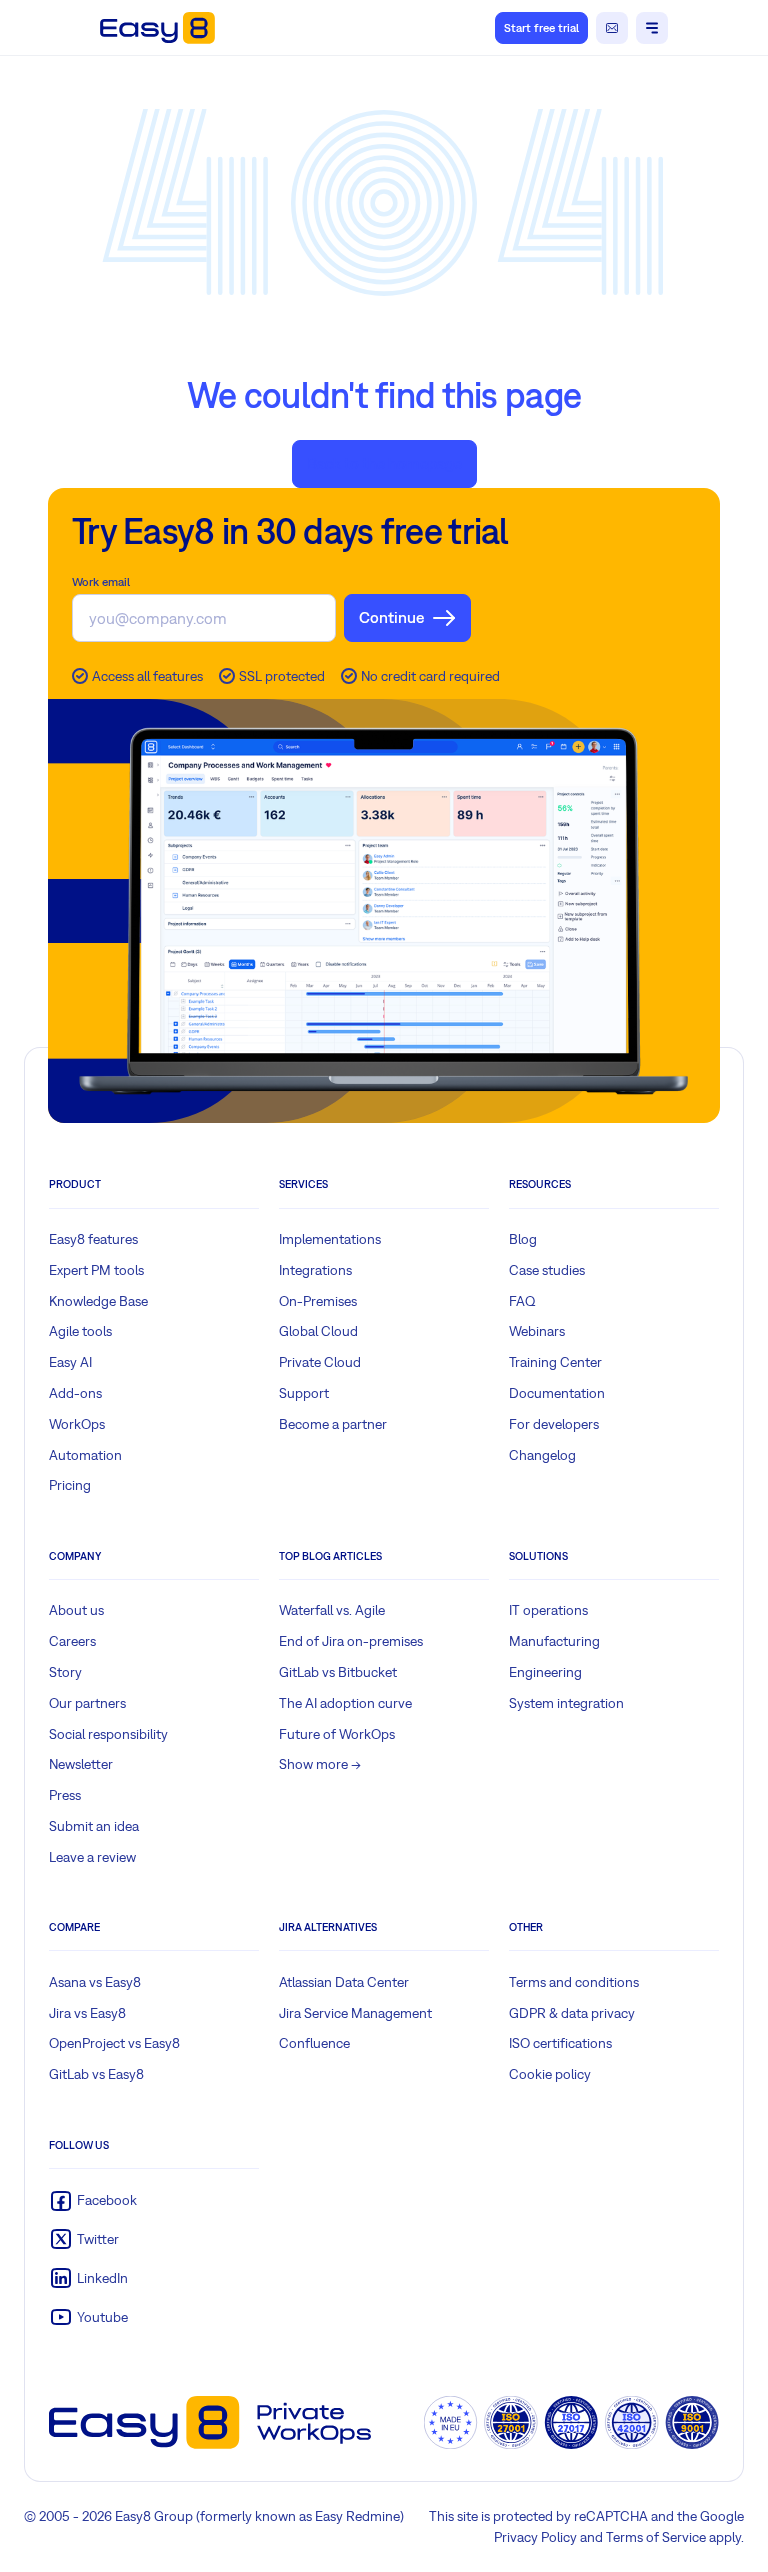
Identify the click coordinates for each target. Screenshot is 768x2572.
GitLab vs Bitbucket (338, 1672)
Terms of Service (656, 2537)
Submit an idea (94, 1826)
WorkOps (77, 1424)
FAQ (522, 1301)
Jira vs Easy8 (87, 2013)
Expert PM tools (96, 1270)
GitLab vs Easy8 (96, 2074)
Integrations (315, 1270)
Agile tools (80, 1331)
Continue (391, 617)
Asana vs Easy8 (95, 1982)
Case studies (547, 1270)
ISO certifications (560, 2043)
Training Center (555, 1362)
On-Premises (318, 1301)
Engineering (545, 1672)
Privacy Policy (535, 2537)
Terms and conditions (574, 1982)
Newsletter (81, 1764)
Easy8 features (93, 1239)
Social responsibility (108, 1734)
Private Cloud (320, 1362)
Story (65, 1672)
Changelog (542, 1455)
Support (304, 1393)
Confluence (314, 2043)
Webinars (537, 1331)
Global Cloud (318, 1331)
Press (65, 1795)
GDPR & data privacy (572, 2013)
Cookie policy (550, 2074)
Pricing (70, 1485)
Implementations (330, 1239)
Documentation (557, 1393)
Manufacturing (554, 1641)
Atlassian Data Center (344, 1982)
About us (76, 1610)
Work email (101, 582)
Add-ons (75, 1393)
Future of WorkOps (337, 1734)
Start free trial (541, 28)
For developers (554, 1424)
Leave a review (92, 1857)
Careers (72, 1641)
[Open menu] (652, 28)
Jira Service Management (355, 2013)
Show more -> (320, 1764)
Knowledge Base (98, 1301)
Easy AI (70, 1362)
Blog (523, 1239)
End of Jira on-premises (351, 1641)
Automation (85, 1455)
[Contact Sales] (612, 28)
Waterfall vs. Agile (332, 1610)
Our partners (87, 1703)
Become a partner (333, 1424)
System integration (566, 1703)
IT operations (548, 1610)
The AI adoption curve (345, 1703)
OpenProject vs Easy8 (114, 2043)
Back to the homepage (384, 463)
